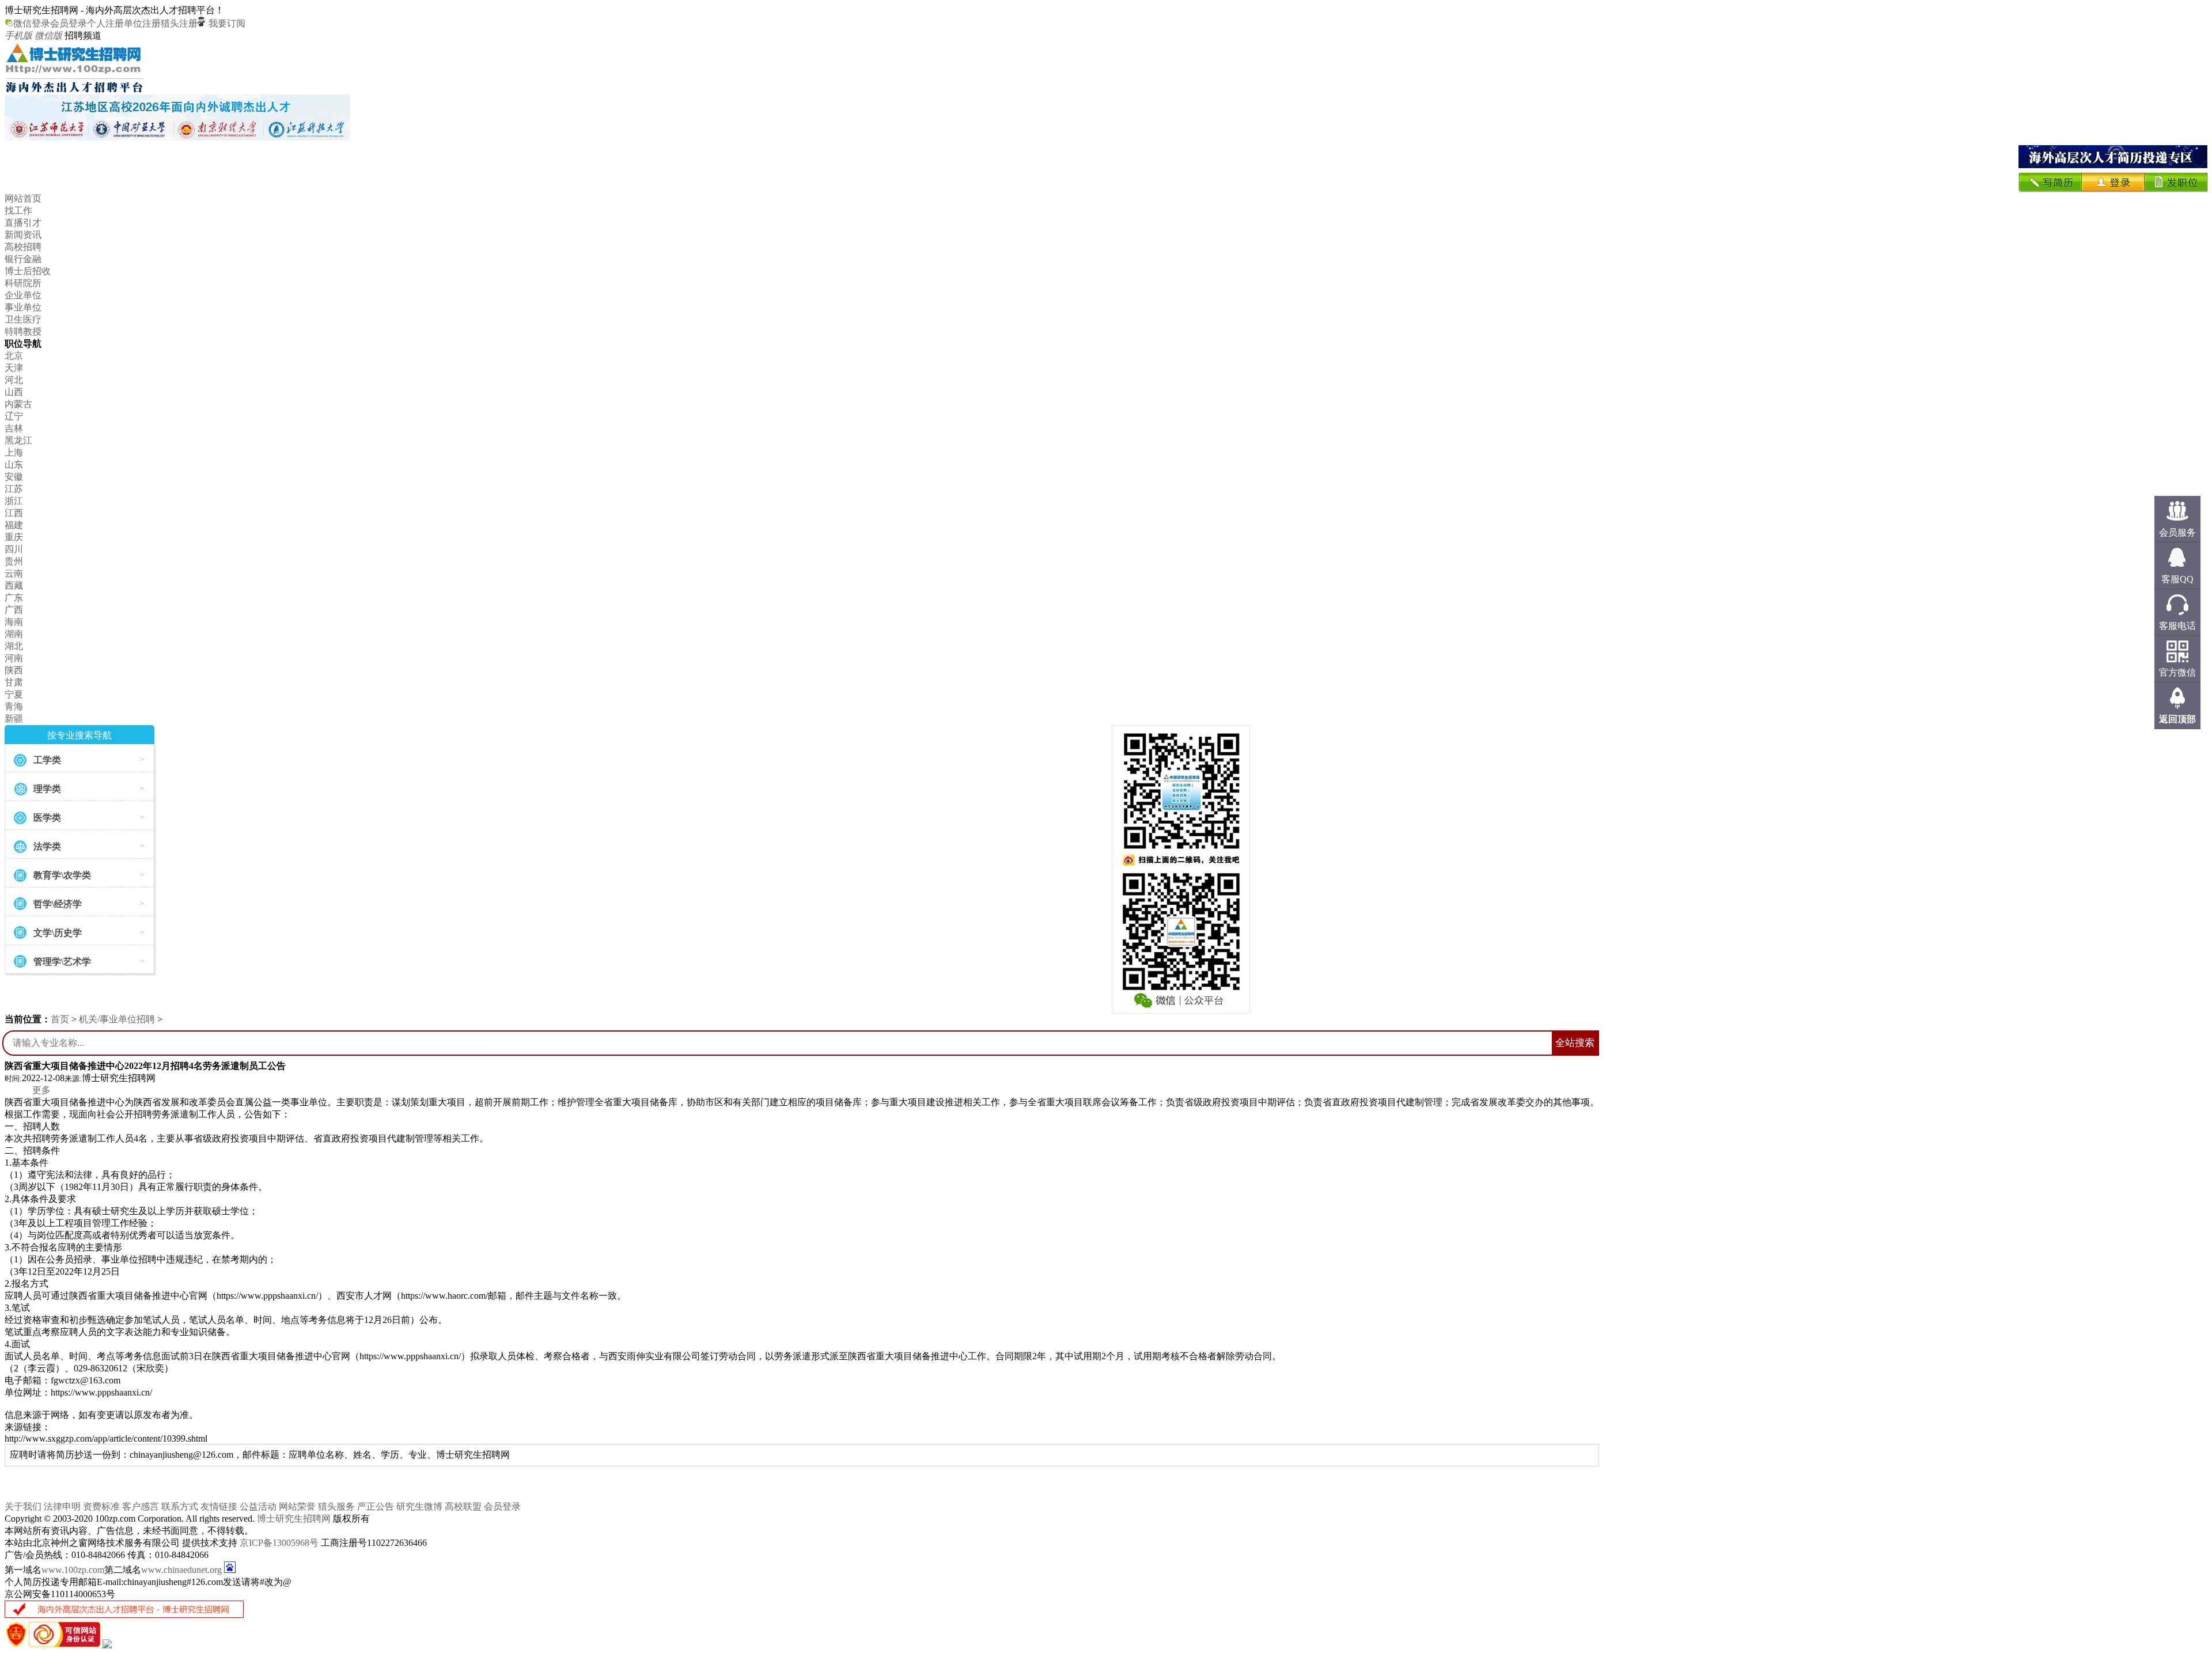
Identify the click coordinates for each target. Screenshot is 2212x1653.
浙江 (14, 501)
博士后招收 (28, 271)
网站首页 (23, 198)
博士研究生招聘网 (294, 1519)
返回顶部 (2177, 719)
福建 (14, 525)
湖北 (14, 646)
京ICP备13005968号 (279, 1543)
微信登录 (32, 23)
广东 (14, 598)
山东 (14, 465)
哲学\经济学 (58, 904)
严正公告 (376, 1506)
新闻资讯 (23, 235)
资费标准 (101, 1506)
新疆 (14, 719)
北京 (14, 356)
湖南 (14, 634)
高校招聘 (23, 247)
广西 (14, 610)
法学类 (47, 846)
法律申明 (62, 1506)
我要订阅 (226, 23)
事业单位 (23, 307)
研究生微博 (419, 1506)
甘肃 (14, 682)
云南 (14, 573)
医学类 (47, 818)
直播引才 (23, 223)
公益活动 (258, 1506)
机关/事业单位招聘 (117, 1019)
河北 (14, 380)
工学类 (47, 760)
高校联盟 (463, 1506)
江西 (14, 513)
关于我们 (23, 1506)
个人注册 (105, 23)
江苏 (14, 489)
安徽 (14, 477)
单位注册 (142, 23)
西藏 (14, 585)
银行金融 (23, 259)
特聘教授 (23, 331)
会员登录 (69, 23)
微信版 (48, 35)
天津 (14, 368)
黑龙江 (18, 440)
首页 (60, 1019)
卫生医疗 (23, 319)
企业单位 (23, 295)
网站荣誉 (297, 1506)
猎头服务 (336, 1506)
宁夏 (14, 694)
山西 (14, 392)
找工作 (18, 211)
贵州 (14, 561)
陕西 (14, 670)
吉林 (14, 428)
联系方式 (180, 1506)
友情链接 (219, 1506)
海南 (14, 622)
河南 (14, 658)
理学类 (47, 789)
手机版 (18, 35)
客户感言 (141, 1506)
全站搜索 (1575, 1043)
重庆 (14, 537)
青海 (14, 706)
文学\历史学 (58, 933)
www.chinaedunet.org (181, 1570)
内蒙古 (18, 404)
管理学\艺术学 (62, 962)
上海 (14, 452)
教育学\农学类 (62, 875)
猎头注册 (179, 23)
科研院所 (23, 283)
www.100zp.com (73, 1570)
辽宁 (14, 416)
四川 (14, 549)
